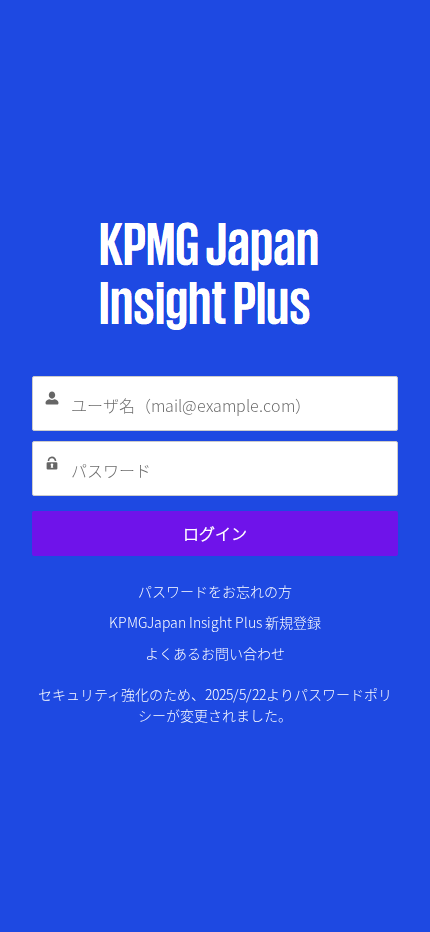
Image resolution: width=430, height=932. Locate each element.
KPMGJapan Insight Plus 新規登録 (215, 622)
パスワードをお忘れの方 (215, 591)
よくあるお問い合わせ (215, 653)
